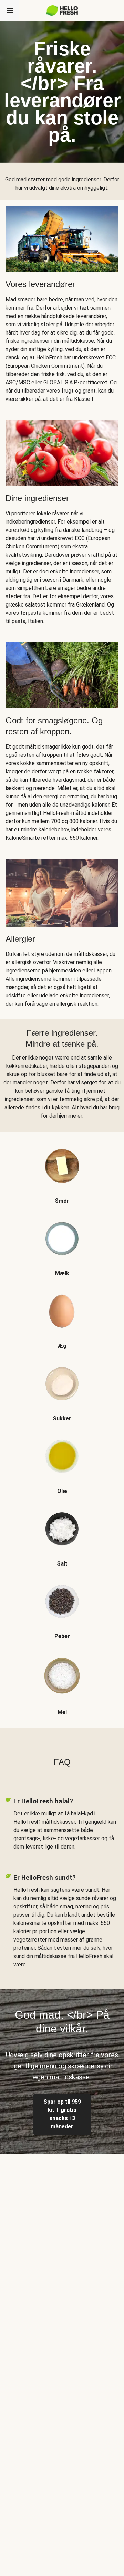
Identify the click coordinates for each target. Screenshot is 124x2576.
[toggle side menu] (10, 10)
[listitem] (62, 1169)
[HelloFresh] (62, 10)
